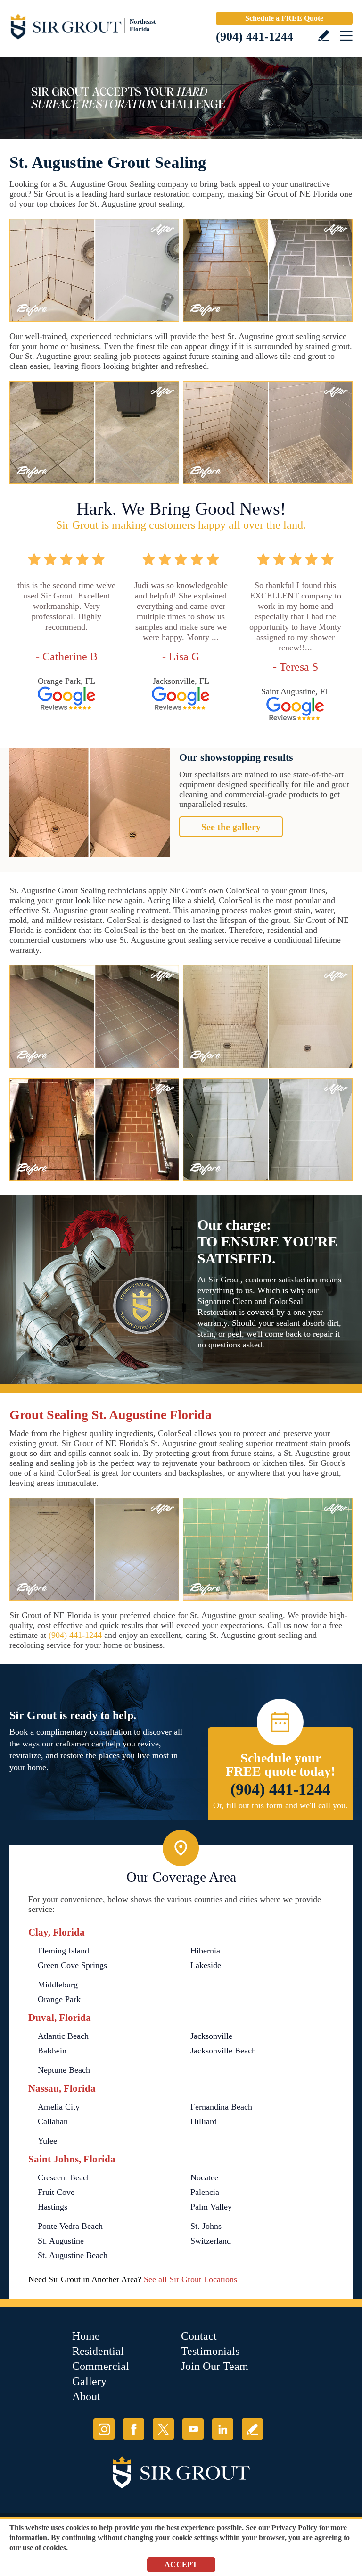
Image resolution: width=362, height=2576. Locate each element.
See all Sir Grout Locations (190, 2279)
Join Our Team (215, 2366)
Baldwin (52, 2051)
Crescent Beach (64, 2177)
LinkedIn (223, 2429)
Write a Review (324, 36)
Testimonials (210, 2351)
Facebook (134, 2429)
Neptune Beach (64, 2070)
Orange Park (59, 1999)
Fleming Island (63, 1951)
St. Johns (206, 2226)
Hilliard (204, 2121)
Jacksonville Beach (223, 2051)
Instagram (104, 2429)
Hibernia (205, 1951)
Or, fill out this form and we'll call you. (280, 1805)
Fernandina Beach (221, 2107)
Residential (98, 2351)
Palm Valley (211, 2207)
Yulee (47, 2141)
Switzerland (211, 2241)
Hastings (53, 2207)
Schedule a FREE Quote (284, 18)
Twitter (163, 2429)
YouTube (193, 2429)
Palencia (205, 2192)
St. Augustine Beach (73, 2255)
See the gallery (231, 827)
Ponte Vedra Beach (70, 2226)
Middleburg (58, 1985)
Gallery (89, 2381)
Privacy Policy (294, 2528)
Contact (199, 2336)
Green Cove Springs (72, 1965)
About (86, 2396)
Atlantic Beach (63, 2036)
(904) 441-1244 (255, 37)
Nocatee (204, 2177)
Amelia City (59, 2107)
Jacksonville (211, 2036)
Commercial (101, 2366)
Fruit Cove (56, 2192)
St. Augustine (61, 2241)
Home (86, 2336)
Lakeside (206, 1965)
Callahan (53, 2121)
